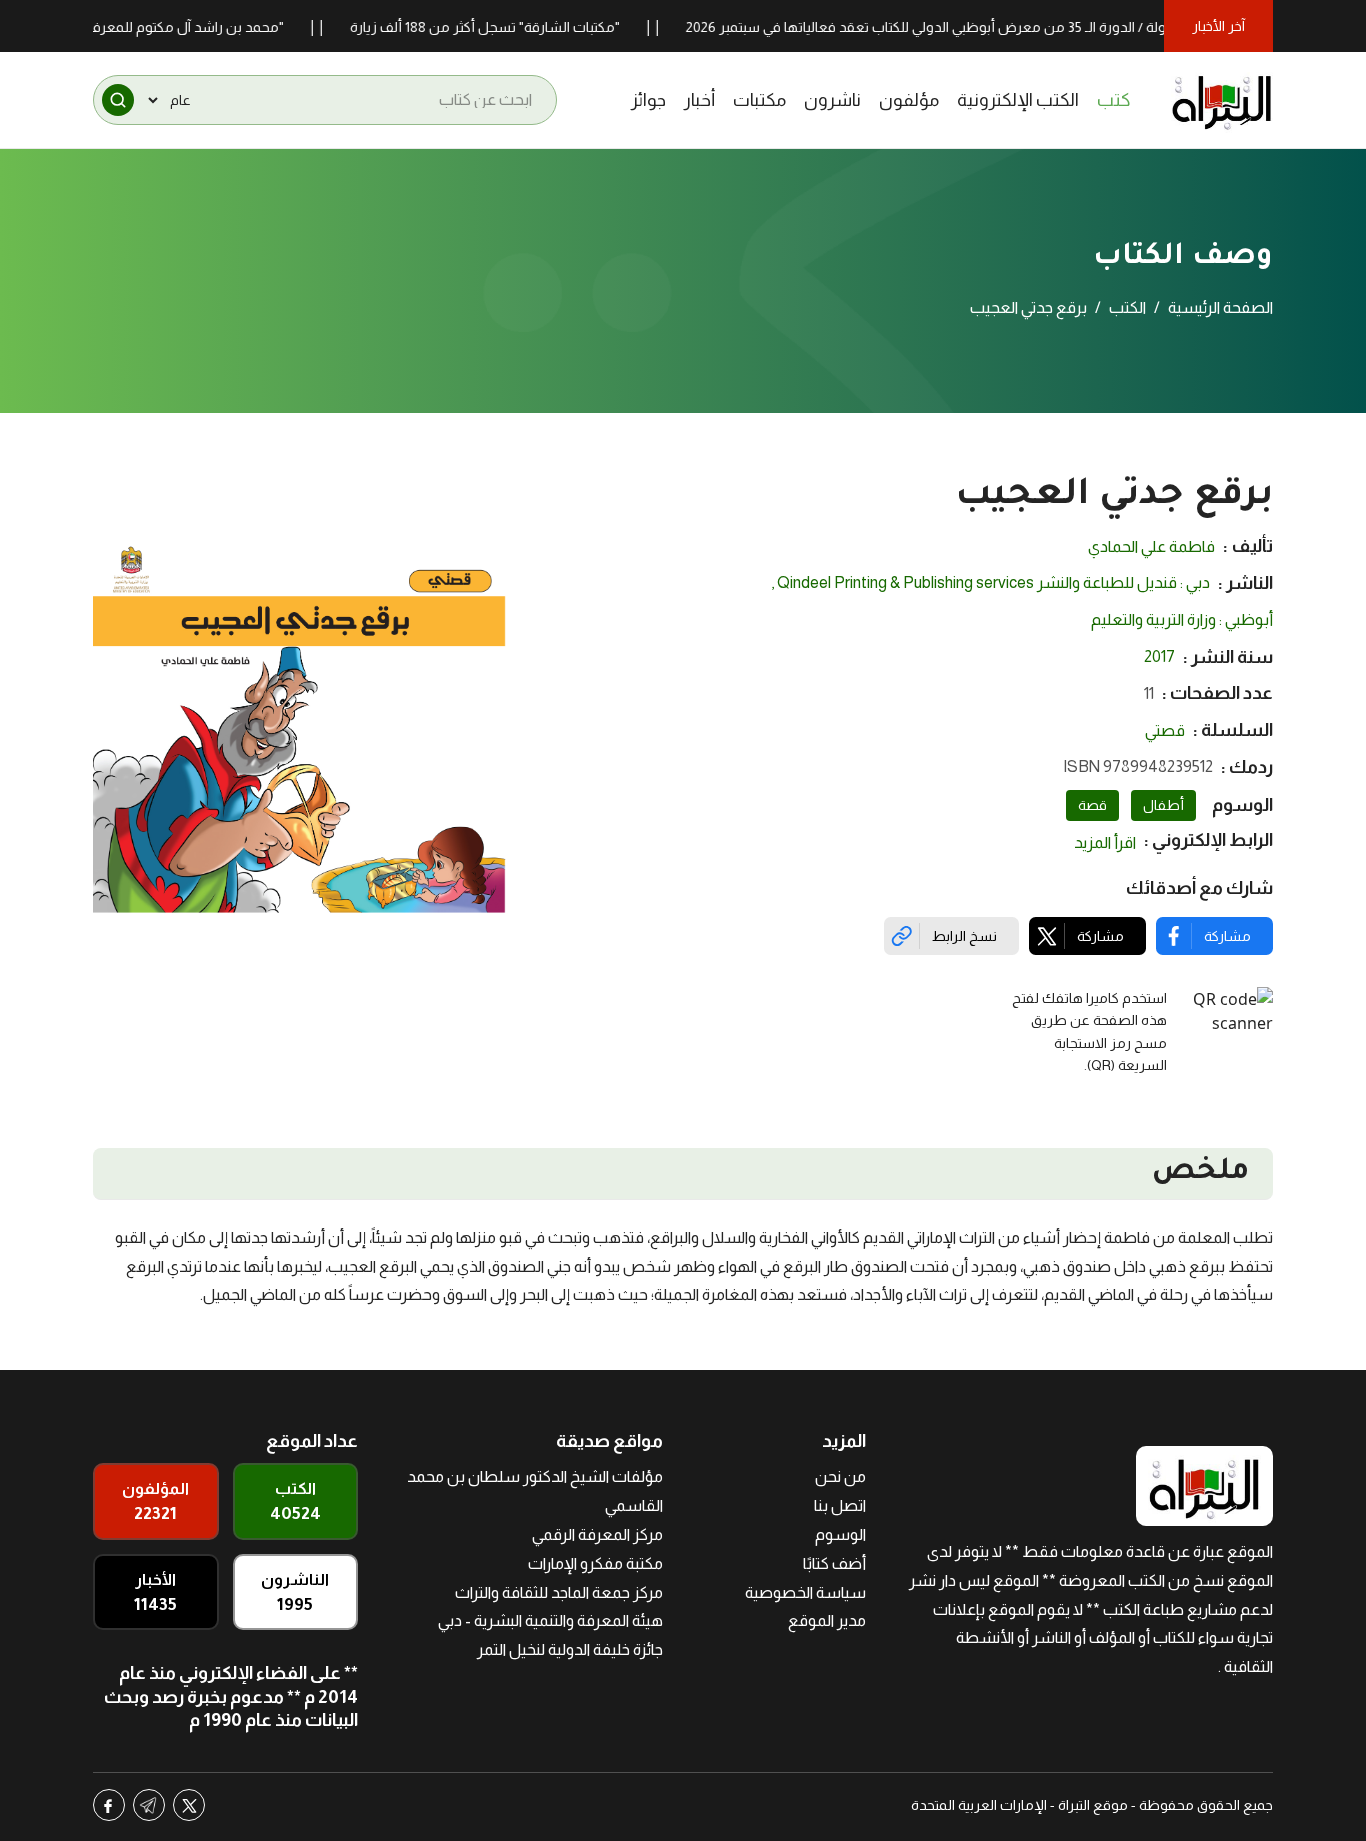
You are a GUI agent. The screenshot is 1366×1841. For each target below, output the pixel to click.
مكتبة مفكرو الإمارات (595, 1563)
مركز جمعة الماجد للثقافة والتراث (559, 1592)
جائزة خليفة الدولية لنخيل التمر (570, 1649)
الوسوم (840, 1534)
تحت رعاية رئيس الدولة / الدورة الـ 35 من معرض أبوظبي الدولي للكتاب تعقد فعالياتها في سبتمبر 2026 (1013, 27)
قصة (1092, 805)
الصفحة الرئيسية (1220, 307)
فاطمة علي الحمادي (1151, 546)
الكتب (1127, 307)
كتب (1114, 100)
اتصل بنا (840, 1505)
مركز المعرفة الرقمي (597, 1534)
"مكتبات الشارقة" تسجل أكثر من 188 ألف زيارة (516, 27)
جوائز (648, 100)
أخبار (699, 100)
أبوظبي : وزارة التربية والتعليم (1182, 619)
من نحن (840, 1476)
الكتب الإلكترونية (1018, 100)
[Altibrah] (1222, 100)
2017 (1159, 656)
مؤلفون (909, 100)
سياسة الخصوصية (805, 1592)
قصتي (1165, 730)
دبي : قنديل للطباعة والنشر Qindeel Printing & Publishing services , (990, 582)
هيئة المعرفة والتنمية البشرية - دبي (550, 1620)
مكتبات (759, 100)
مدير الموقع (827, 1620)
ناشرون (832, 100)
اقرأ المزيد (1105, 842)
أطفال (1163, 805)
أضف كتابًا (834, 1563)
